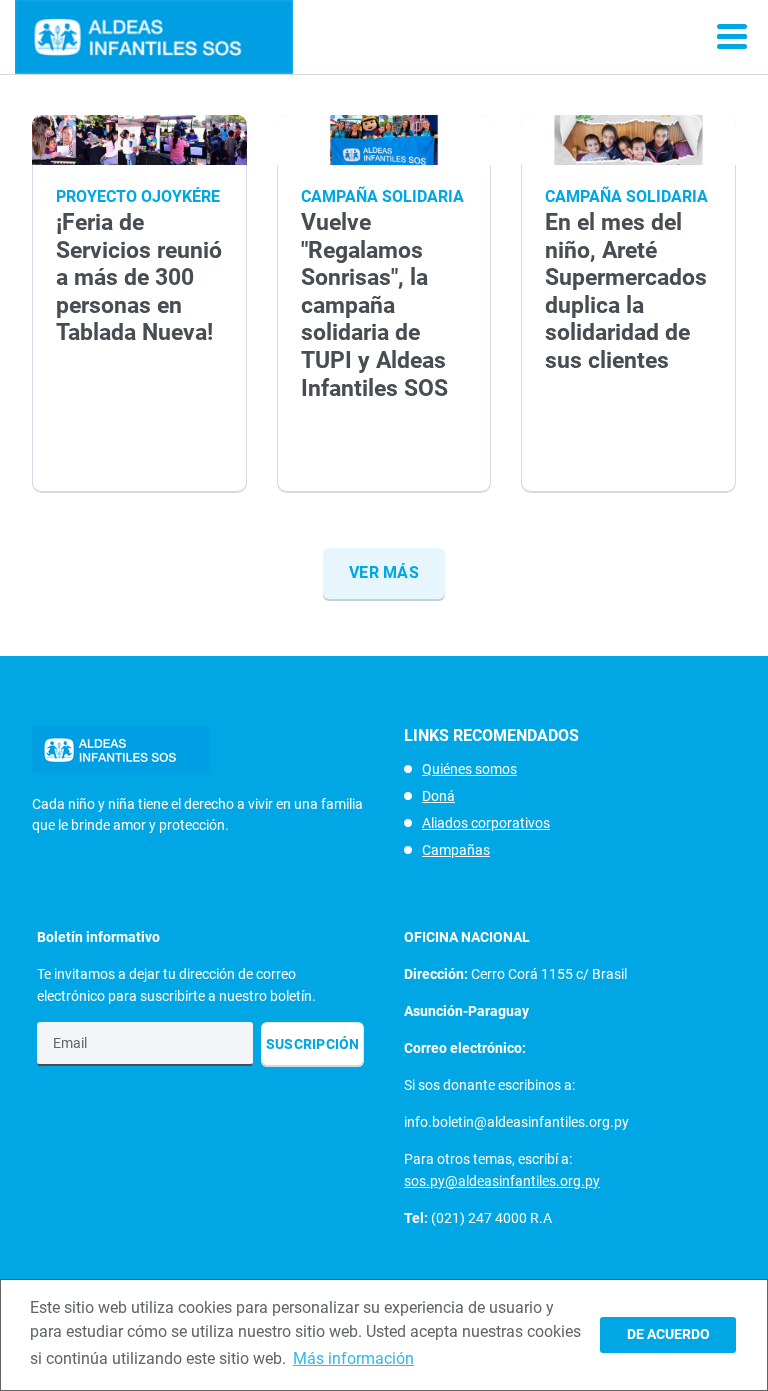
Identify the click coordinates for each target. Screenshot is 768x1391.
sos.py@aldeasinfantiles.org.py (502, 1181)
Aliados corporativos (486, 823)
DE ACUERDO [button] (668, 1334)
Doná (438, 796)
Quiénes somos (469, 769)
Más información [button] (353, 1358)
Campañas (456, 850)
